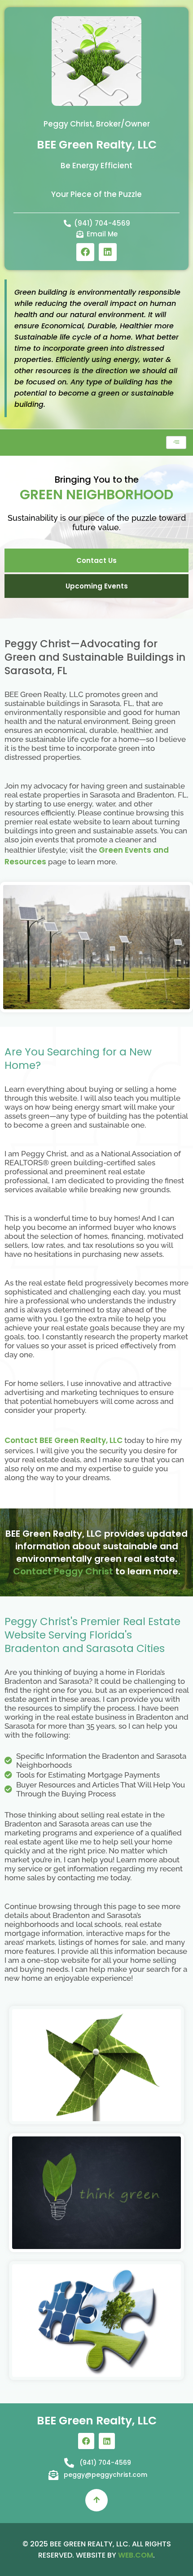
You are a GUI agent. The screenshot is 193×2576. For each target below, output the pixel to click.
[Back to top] (96, 2500)
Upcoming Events (97, 586)
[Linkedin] (108, 252)
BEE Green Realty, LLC (97, 145)
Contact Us (96, 560)
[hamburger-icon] (176, 442)
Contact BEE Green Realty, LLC (64, 1440)
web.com (136, 2555)
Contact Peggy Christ (63, 1571)
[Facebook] (85, 252)
